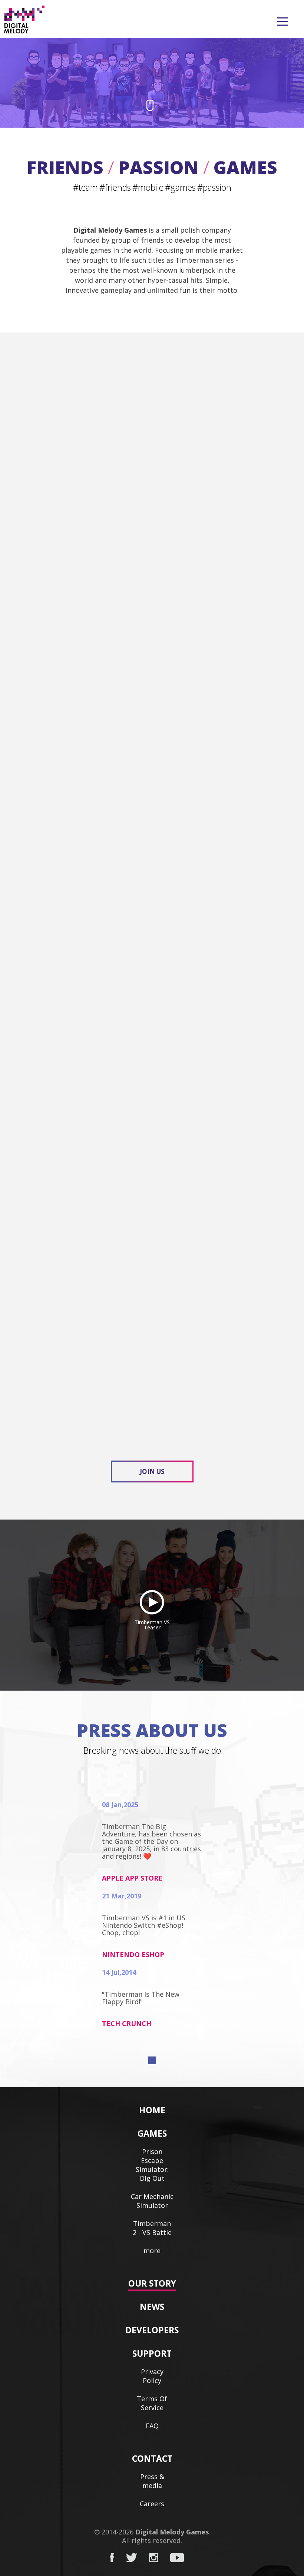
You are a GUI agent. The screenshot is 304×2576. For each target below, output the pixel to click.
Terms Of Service (152, 2403)
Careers (152, 2504)
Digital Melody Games (172, 2532)
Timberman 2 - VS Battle (152, 2228)
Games (152, 2133)
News (152, 2307)
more (152, 2251)
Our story (152, 2283)
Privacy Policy (152, 2376)
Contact (152, 2458)
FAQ (152, 2426)
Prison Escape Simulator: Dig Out (152, 2165)
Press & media (152, 2481)
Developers (152, 2330)
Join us (152, 1471)
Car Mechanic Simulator (152, 2201)
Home (152, 2110)
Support (152, 2353)
